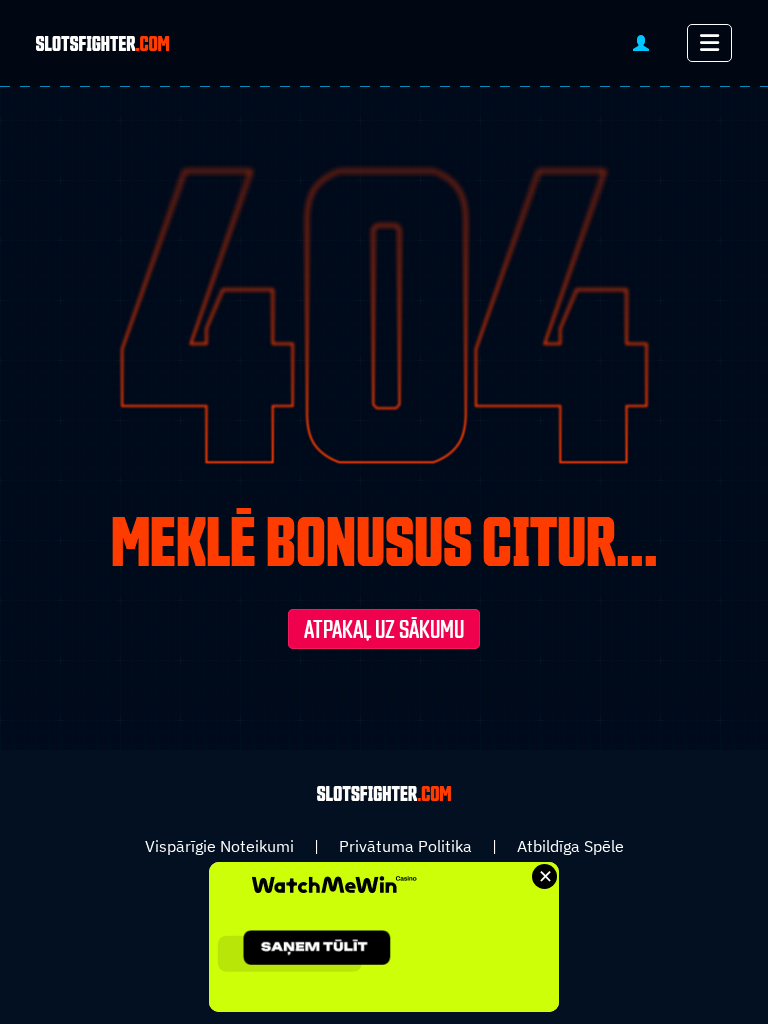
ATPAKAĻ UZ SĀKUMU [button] (384, 631)
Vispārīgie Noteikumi (219, 846)
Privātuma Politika (405, 846)
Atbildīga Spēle (570, 846)
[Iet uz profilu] (641, 43)
